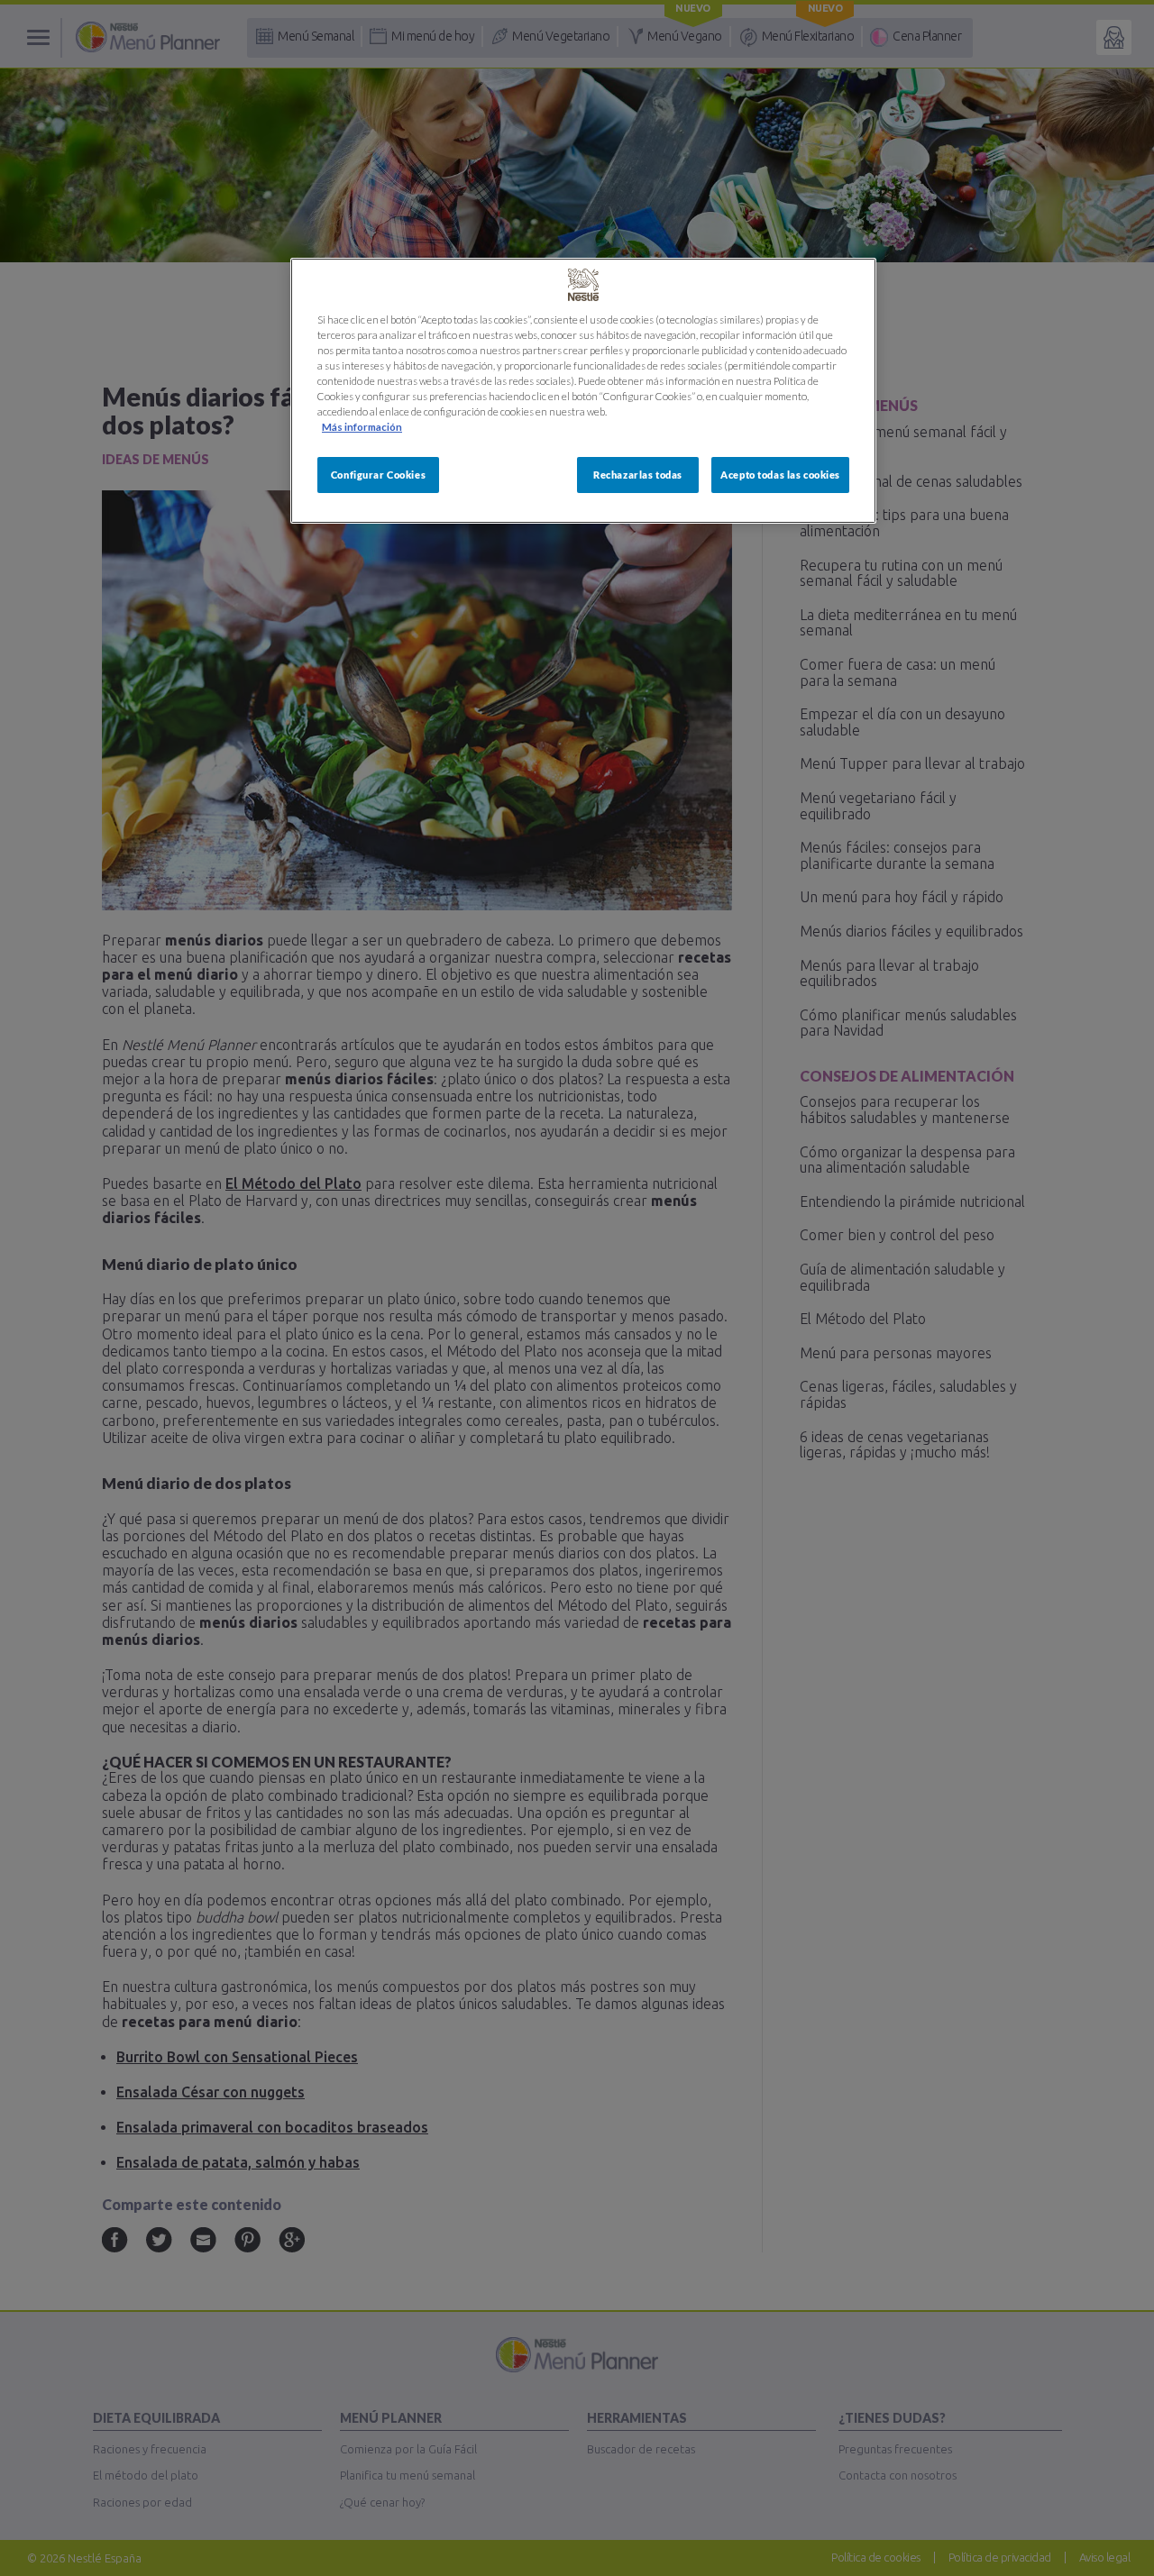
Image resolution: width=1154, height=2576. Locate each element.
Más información (362, 427)
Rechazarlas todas (638, 475)
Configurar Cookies (378, 475)
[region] (583, 391)
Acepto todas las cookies (780, 475)
